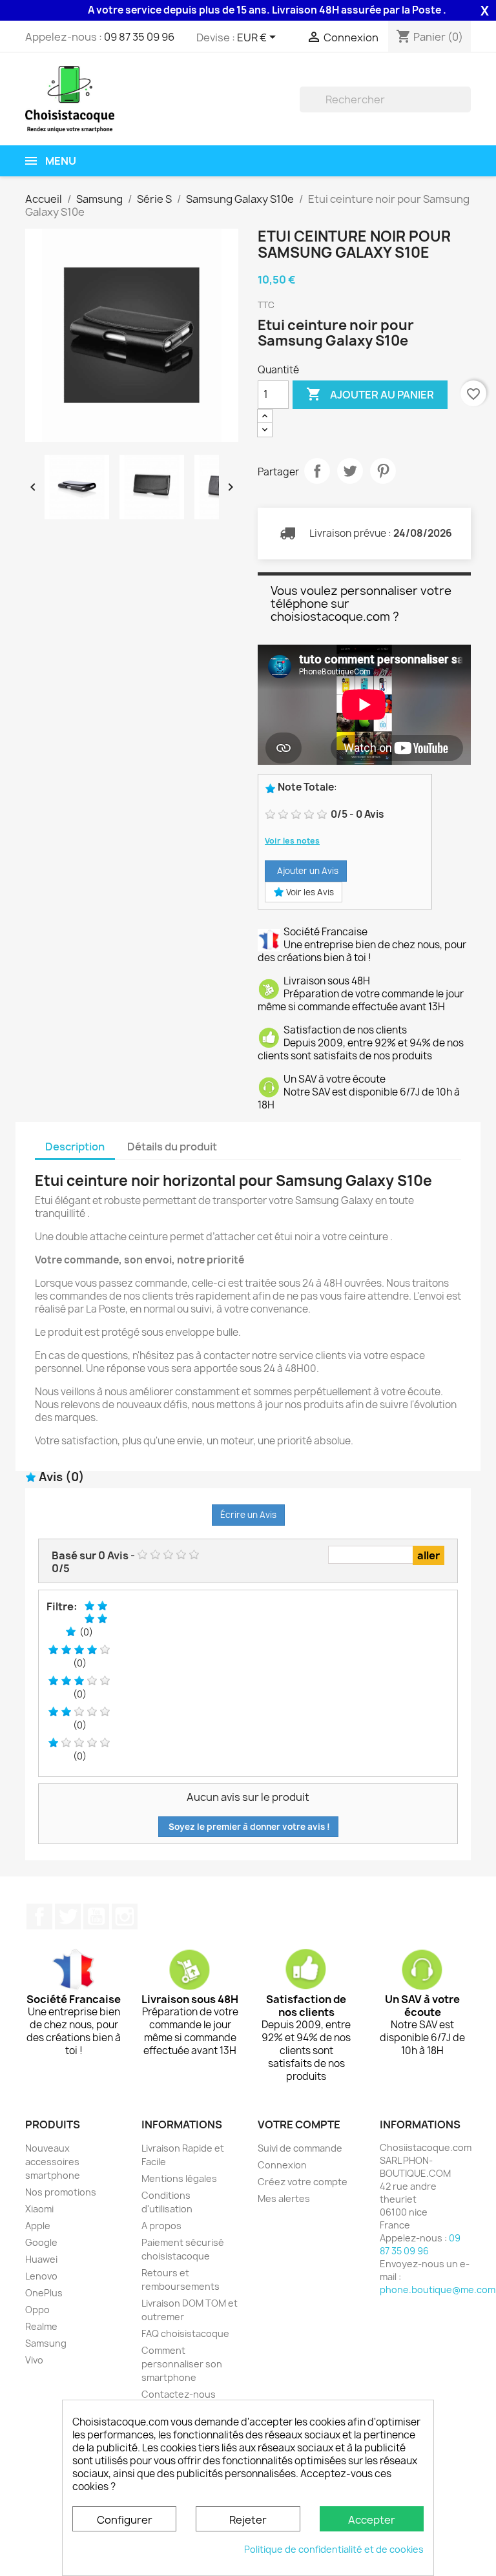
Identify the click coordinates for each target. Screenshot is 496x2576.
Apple (38, 2226)
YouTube (96, 1916)
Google (41, 2242)
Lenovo (41, 2276)
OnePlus (44, 2293)
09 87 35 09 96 (139, 37)
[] (466, 109)
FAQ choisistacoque (185, 2333)
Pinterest (383, 471)
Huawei (41, 2259)
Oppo (37, 2310)
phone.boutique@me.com (438, 2290)
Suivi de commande (300, 2148)
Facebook (39, 1916)
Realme (41, 2326)
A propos (161, 2226)
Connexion (282, 2165)
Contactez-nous (179, 2394)
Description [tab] (75, 1147)
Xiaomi (39, 2209)
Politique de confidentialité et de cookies (334, 2549)
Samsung (46, 2343)
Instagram (125, 1916)
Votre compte (299, 2124)
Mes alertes (284, 2198)
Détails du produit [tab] (172, 1147)
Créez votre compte (303, 2182)
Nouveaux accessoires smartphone (53, 2162)
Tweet (350, 471)
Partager (317, 471)
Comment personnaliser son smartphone (182, 2364)
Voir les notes (292, 841)
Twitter (68, 1916)
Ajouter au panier (370, 394)
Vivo (34, 2360)
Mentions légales (179, 2178)
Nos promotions (61, 2192)
